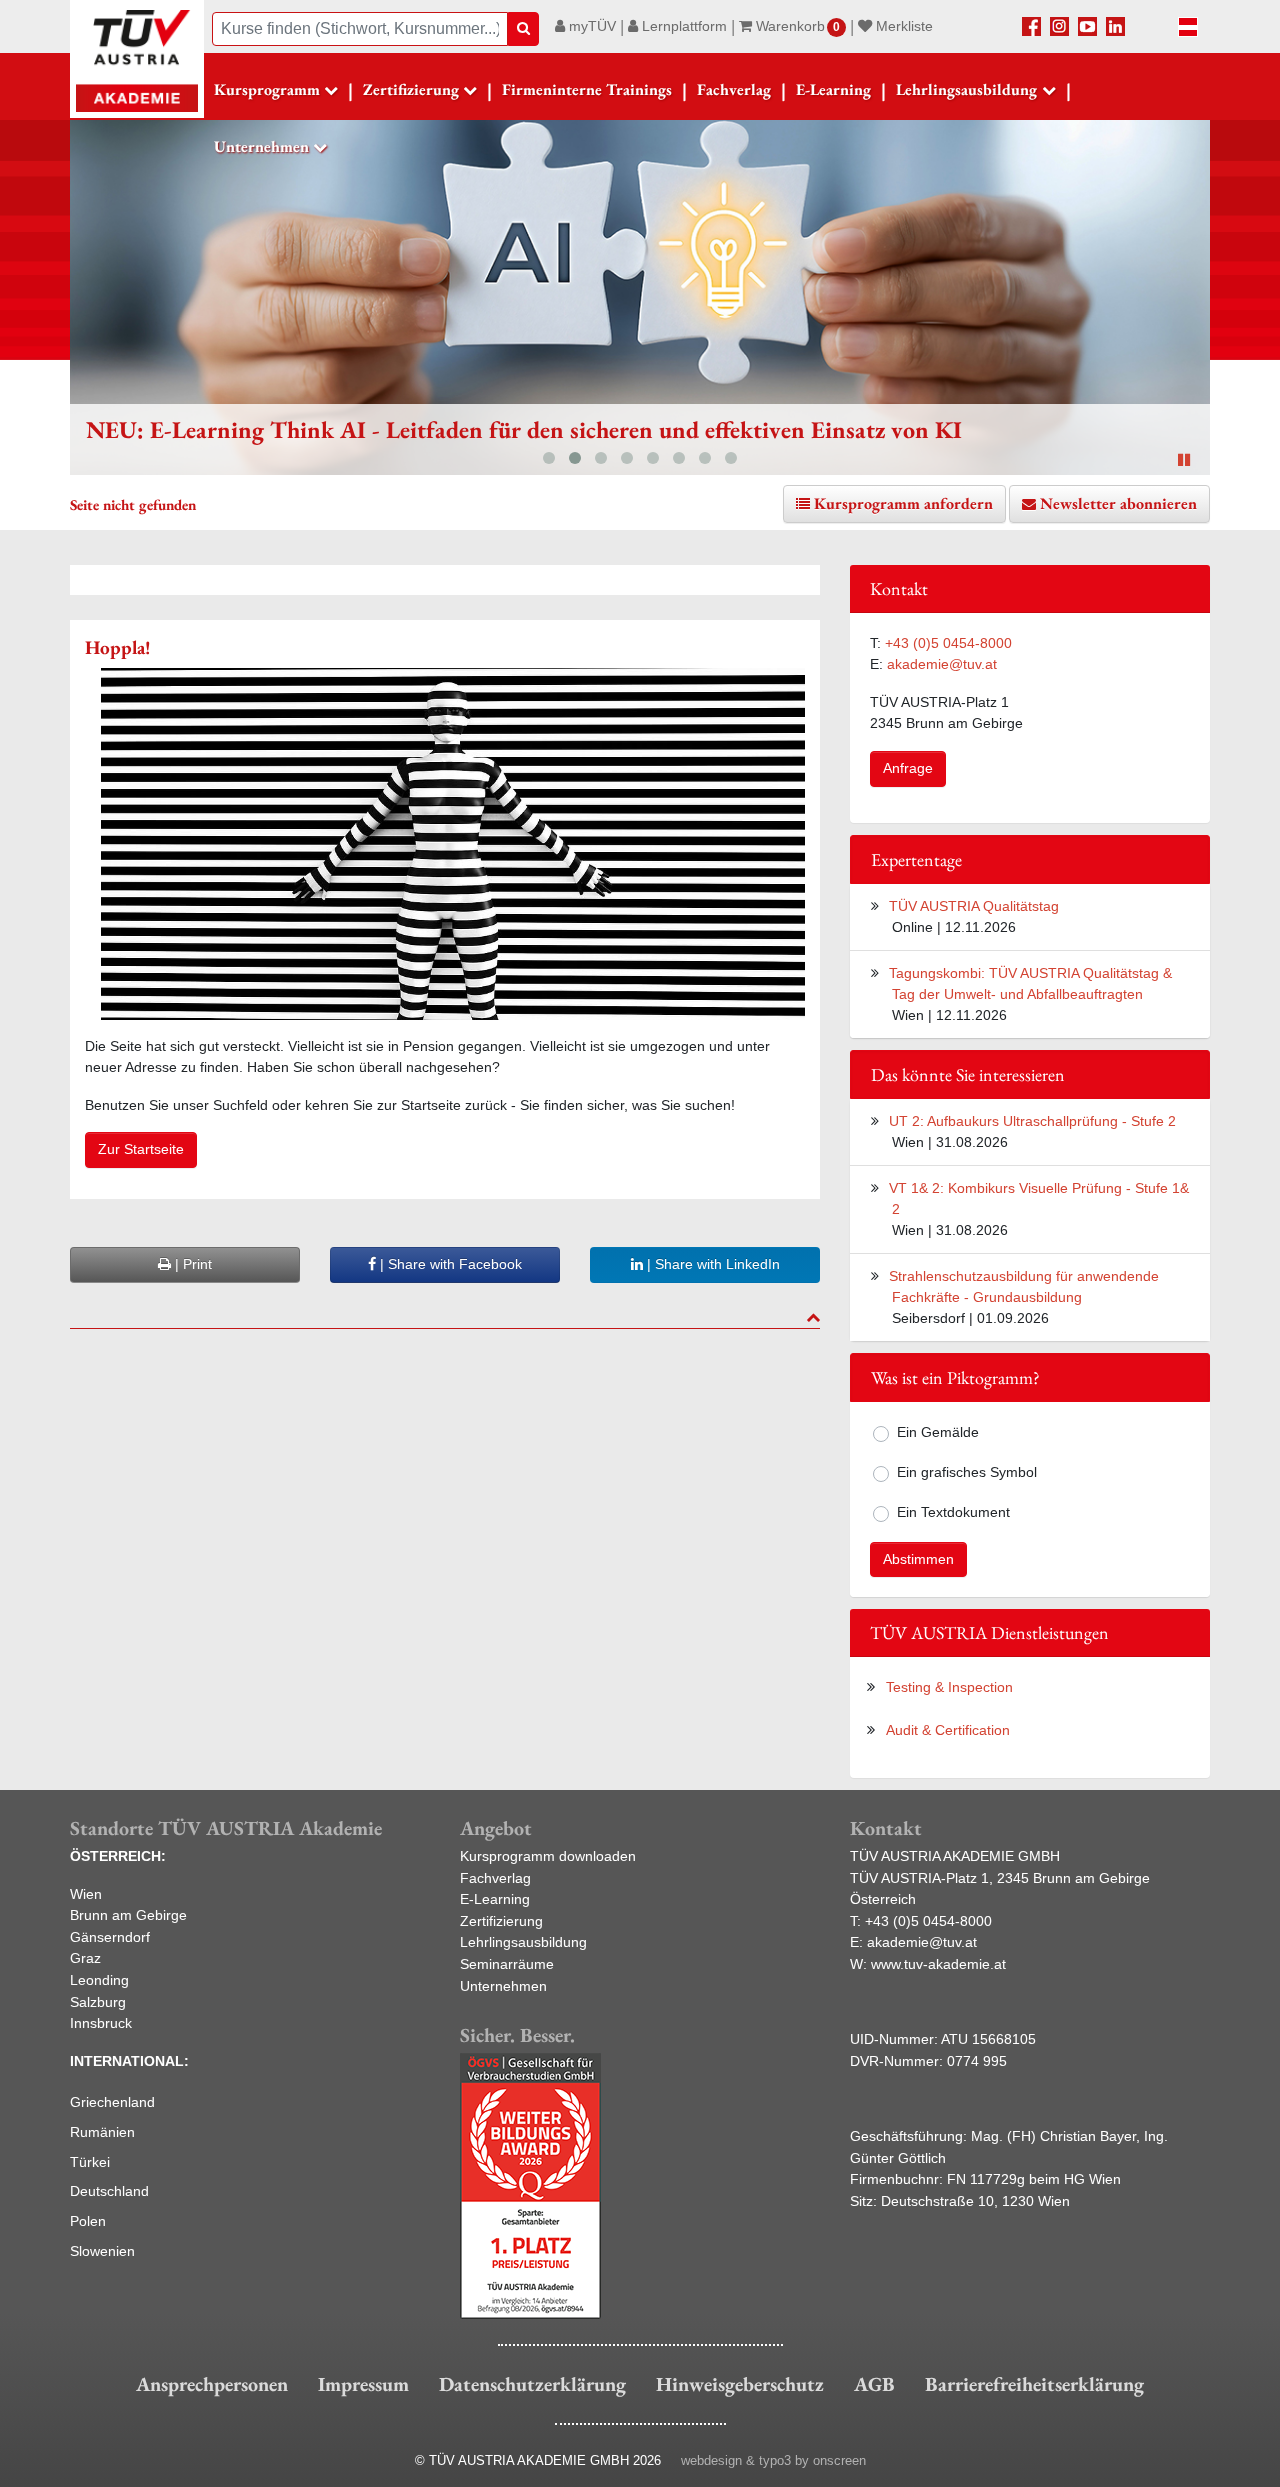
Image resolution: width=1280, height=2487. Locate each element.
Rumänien (102, 2132)
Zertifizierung (501, 1921)
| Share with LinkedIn (711, 1264)
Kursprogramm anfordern (903, 503)
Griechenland (112, 2102)
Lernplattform (682, 26)
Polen (88, 2221)
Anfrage (908, 768)
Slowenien (102, 2251)
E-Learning (833, 89)
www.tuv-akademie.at (938, 1964)
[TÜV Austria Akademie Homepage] (137, 60)
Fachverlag (734, 89)
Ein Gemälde (938, 1432)
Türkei (90, 2162)
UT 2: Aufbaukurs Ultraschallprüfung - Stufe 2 (1032, 1121)
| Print (191, 1264)
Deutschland (109, 2191)
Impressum (363, 2384)
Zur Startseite (141, 1149)
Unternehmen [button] (261, 146)
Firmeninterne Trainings (587, 89)
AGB (874, 2384)
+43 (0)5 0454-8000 (948, 643)
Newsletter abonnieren (1118, 503)
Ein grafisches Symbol (967, 1472)
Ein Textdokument (953, 1512)
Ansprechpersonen (212, 2384)
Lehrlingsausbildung (523, 1942)
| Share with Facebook (449, 1264)
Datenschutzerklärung (532, 2384)
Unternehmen (503, 1986)
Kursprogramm (267, 89)
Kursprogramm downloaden (548, 1856)
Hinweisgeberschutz (740, 2384)
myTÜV (590, 26)
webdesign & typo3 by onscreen (773, 2460)
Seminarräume (507, 1964)
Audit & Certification (948, 1730)
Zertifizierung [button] (411, 89)
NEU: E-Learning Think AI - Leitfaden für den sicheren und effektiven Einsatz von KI (524, 429)
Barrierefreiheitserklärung (1034, 2384)
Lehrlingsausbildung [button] (966, 89)
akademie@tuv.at (942, 664)
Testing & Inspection (949, 1687)
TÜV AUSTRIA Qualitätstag (974, 906)
